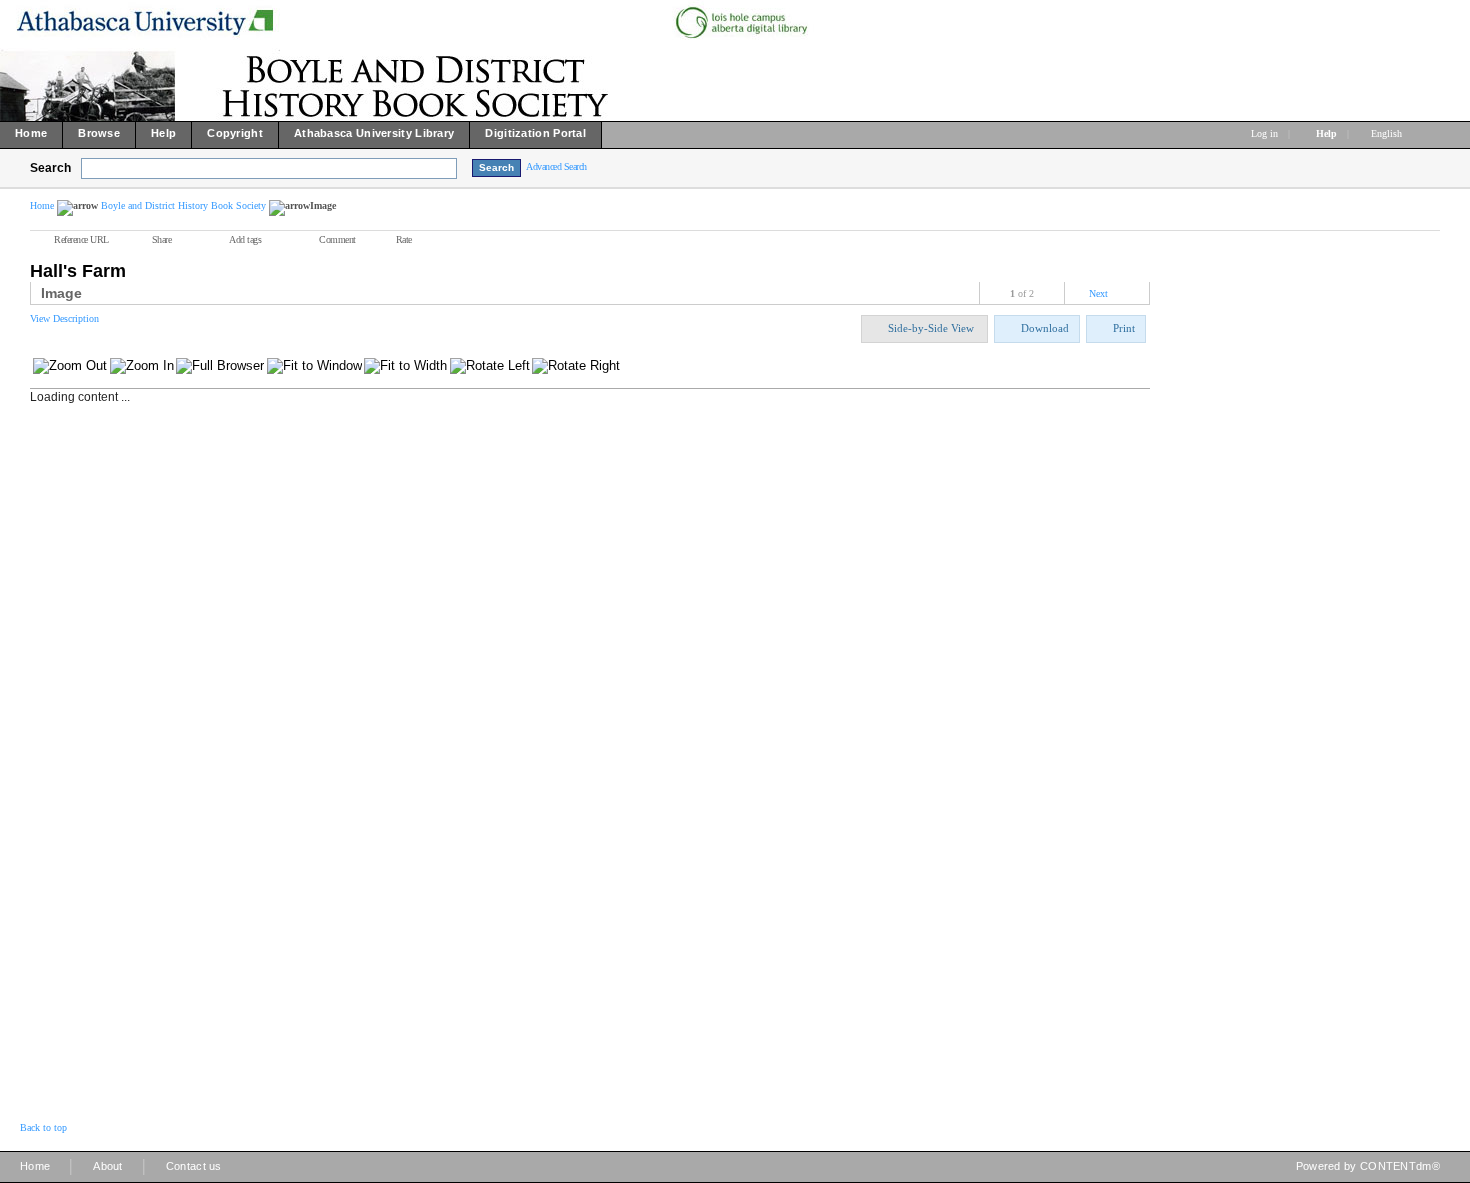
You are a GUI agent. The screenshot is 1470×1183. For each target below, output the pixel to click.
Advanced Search (556, 166)
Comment (337, 239)
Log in (1264, 133)
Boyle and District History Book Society (183, 205)
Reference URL (81, 239)
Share (162, 239)
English (1388, 133)
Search (50, 168)
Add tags (245, 239)
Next (1098, 293)
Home (42, 205)
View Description (64, 318)
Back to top (43, 1127)
